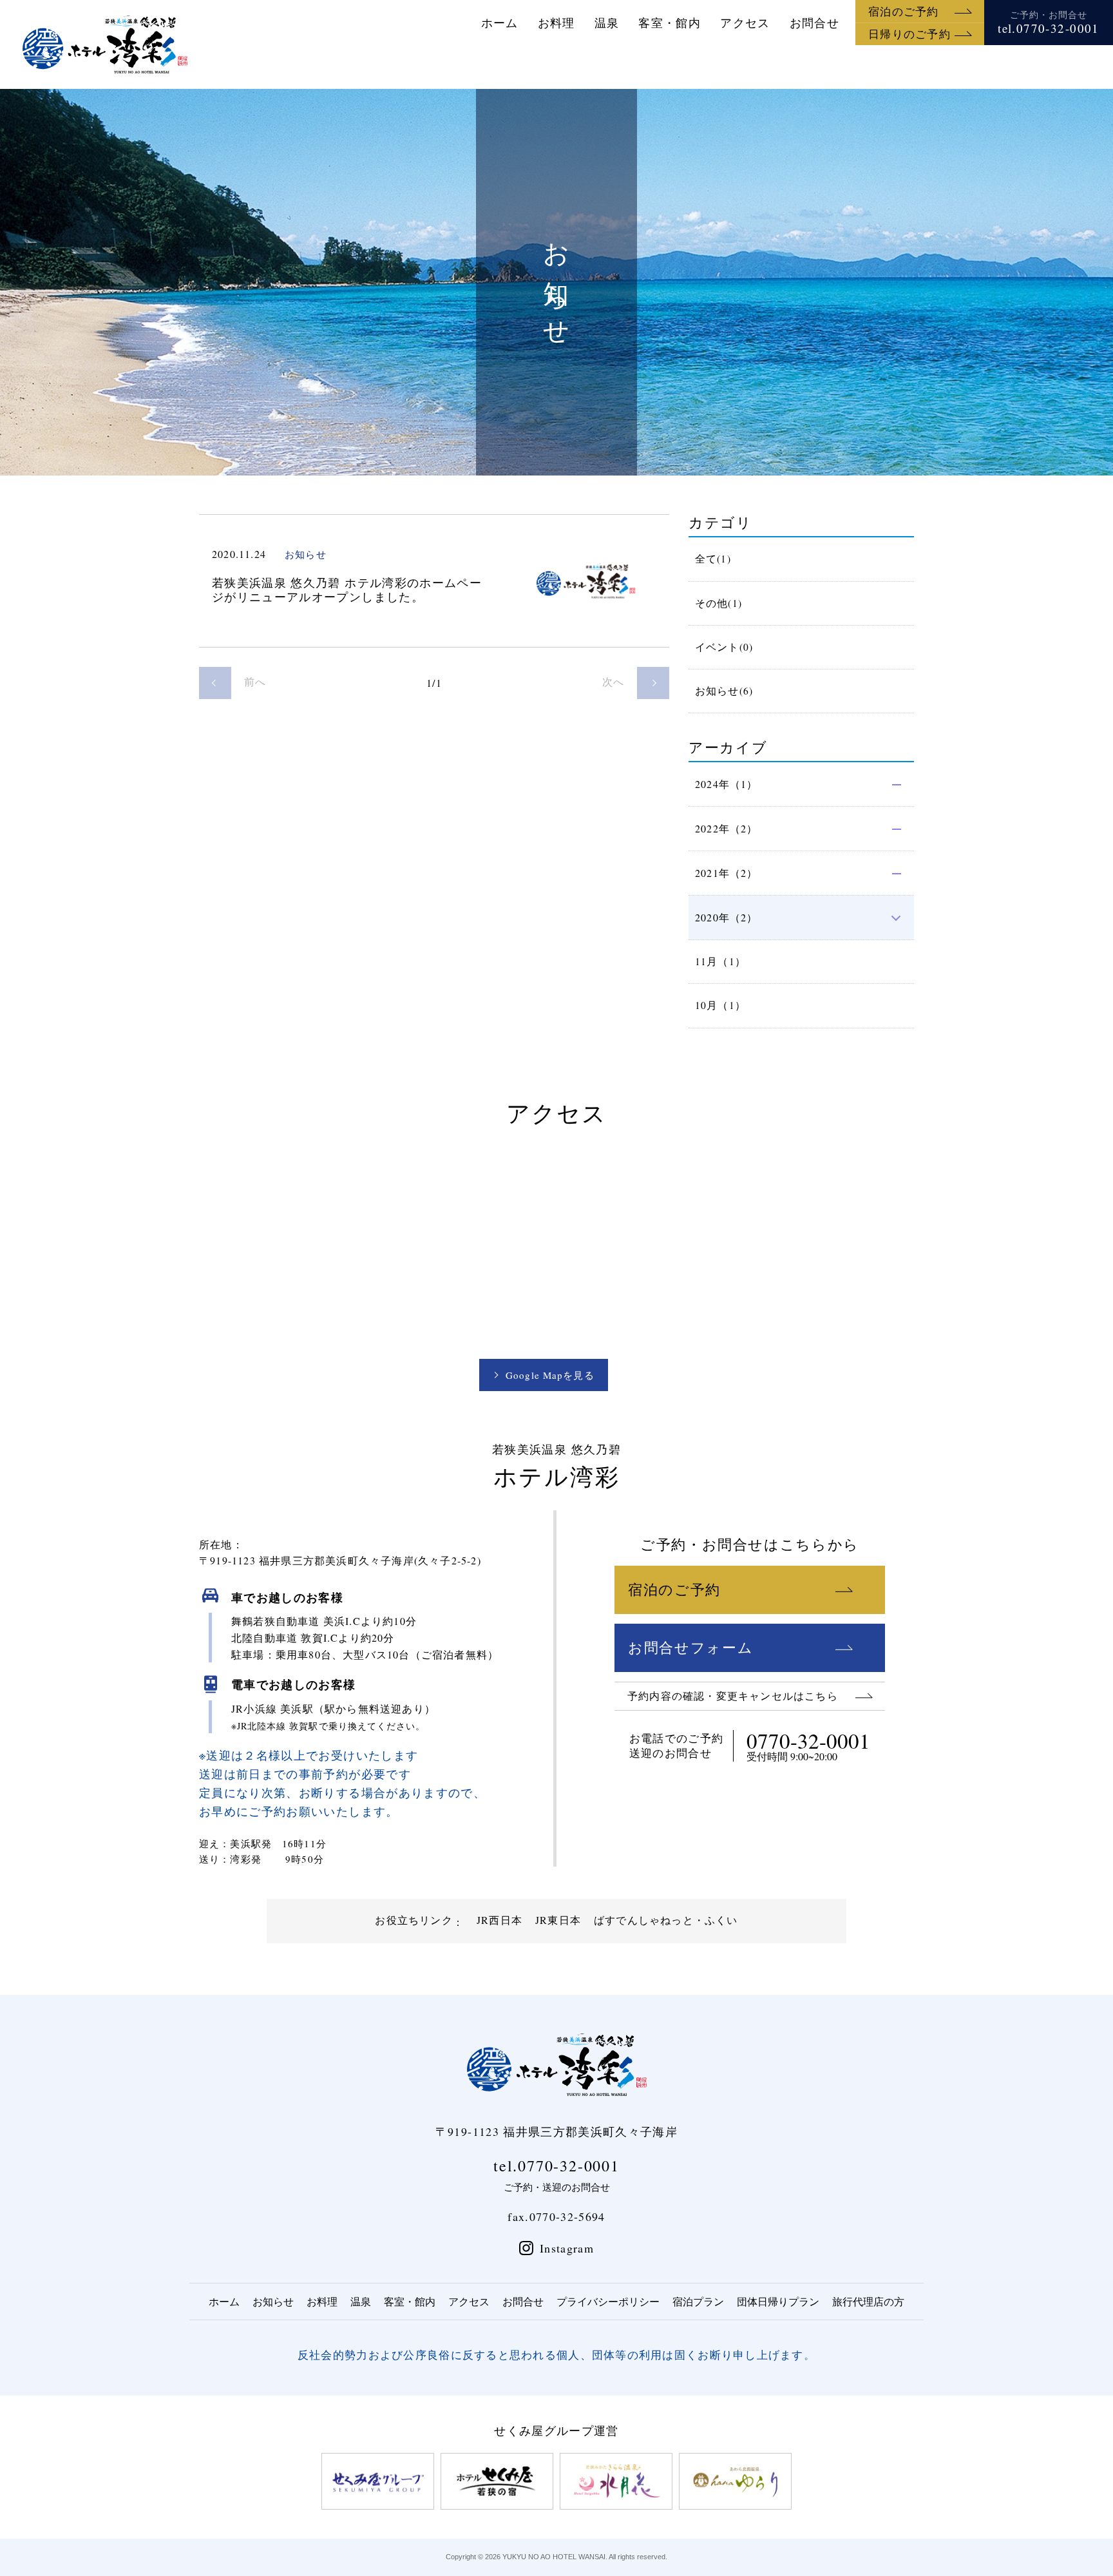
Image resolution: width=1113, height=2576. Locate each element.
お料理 (556, 23)
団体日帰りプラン (778, 2301)
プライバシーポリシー (608, 2301)
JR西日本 (499, 1920)
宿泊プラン (698, 2301)
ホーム (500, 23)
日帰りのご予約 (909, 34)
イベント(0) (724, 647)
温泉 (607, 23)
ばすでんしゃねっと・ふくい (666, 1920)
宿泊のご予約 (904, 11)
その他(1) (718, 603)
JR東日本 (558, 1920)
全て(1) (713, 559)
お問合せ (814, 23)
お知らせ (273, 2301)
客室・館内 (670, 23)
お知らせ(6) (724, 691)
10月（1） (720, 1005)
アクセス (745, 23)
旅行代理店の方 (868, 2301)
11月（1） (720, 961)
